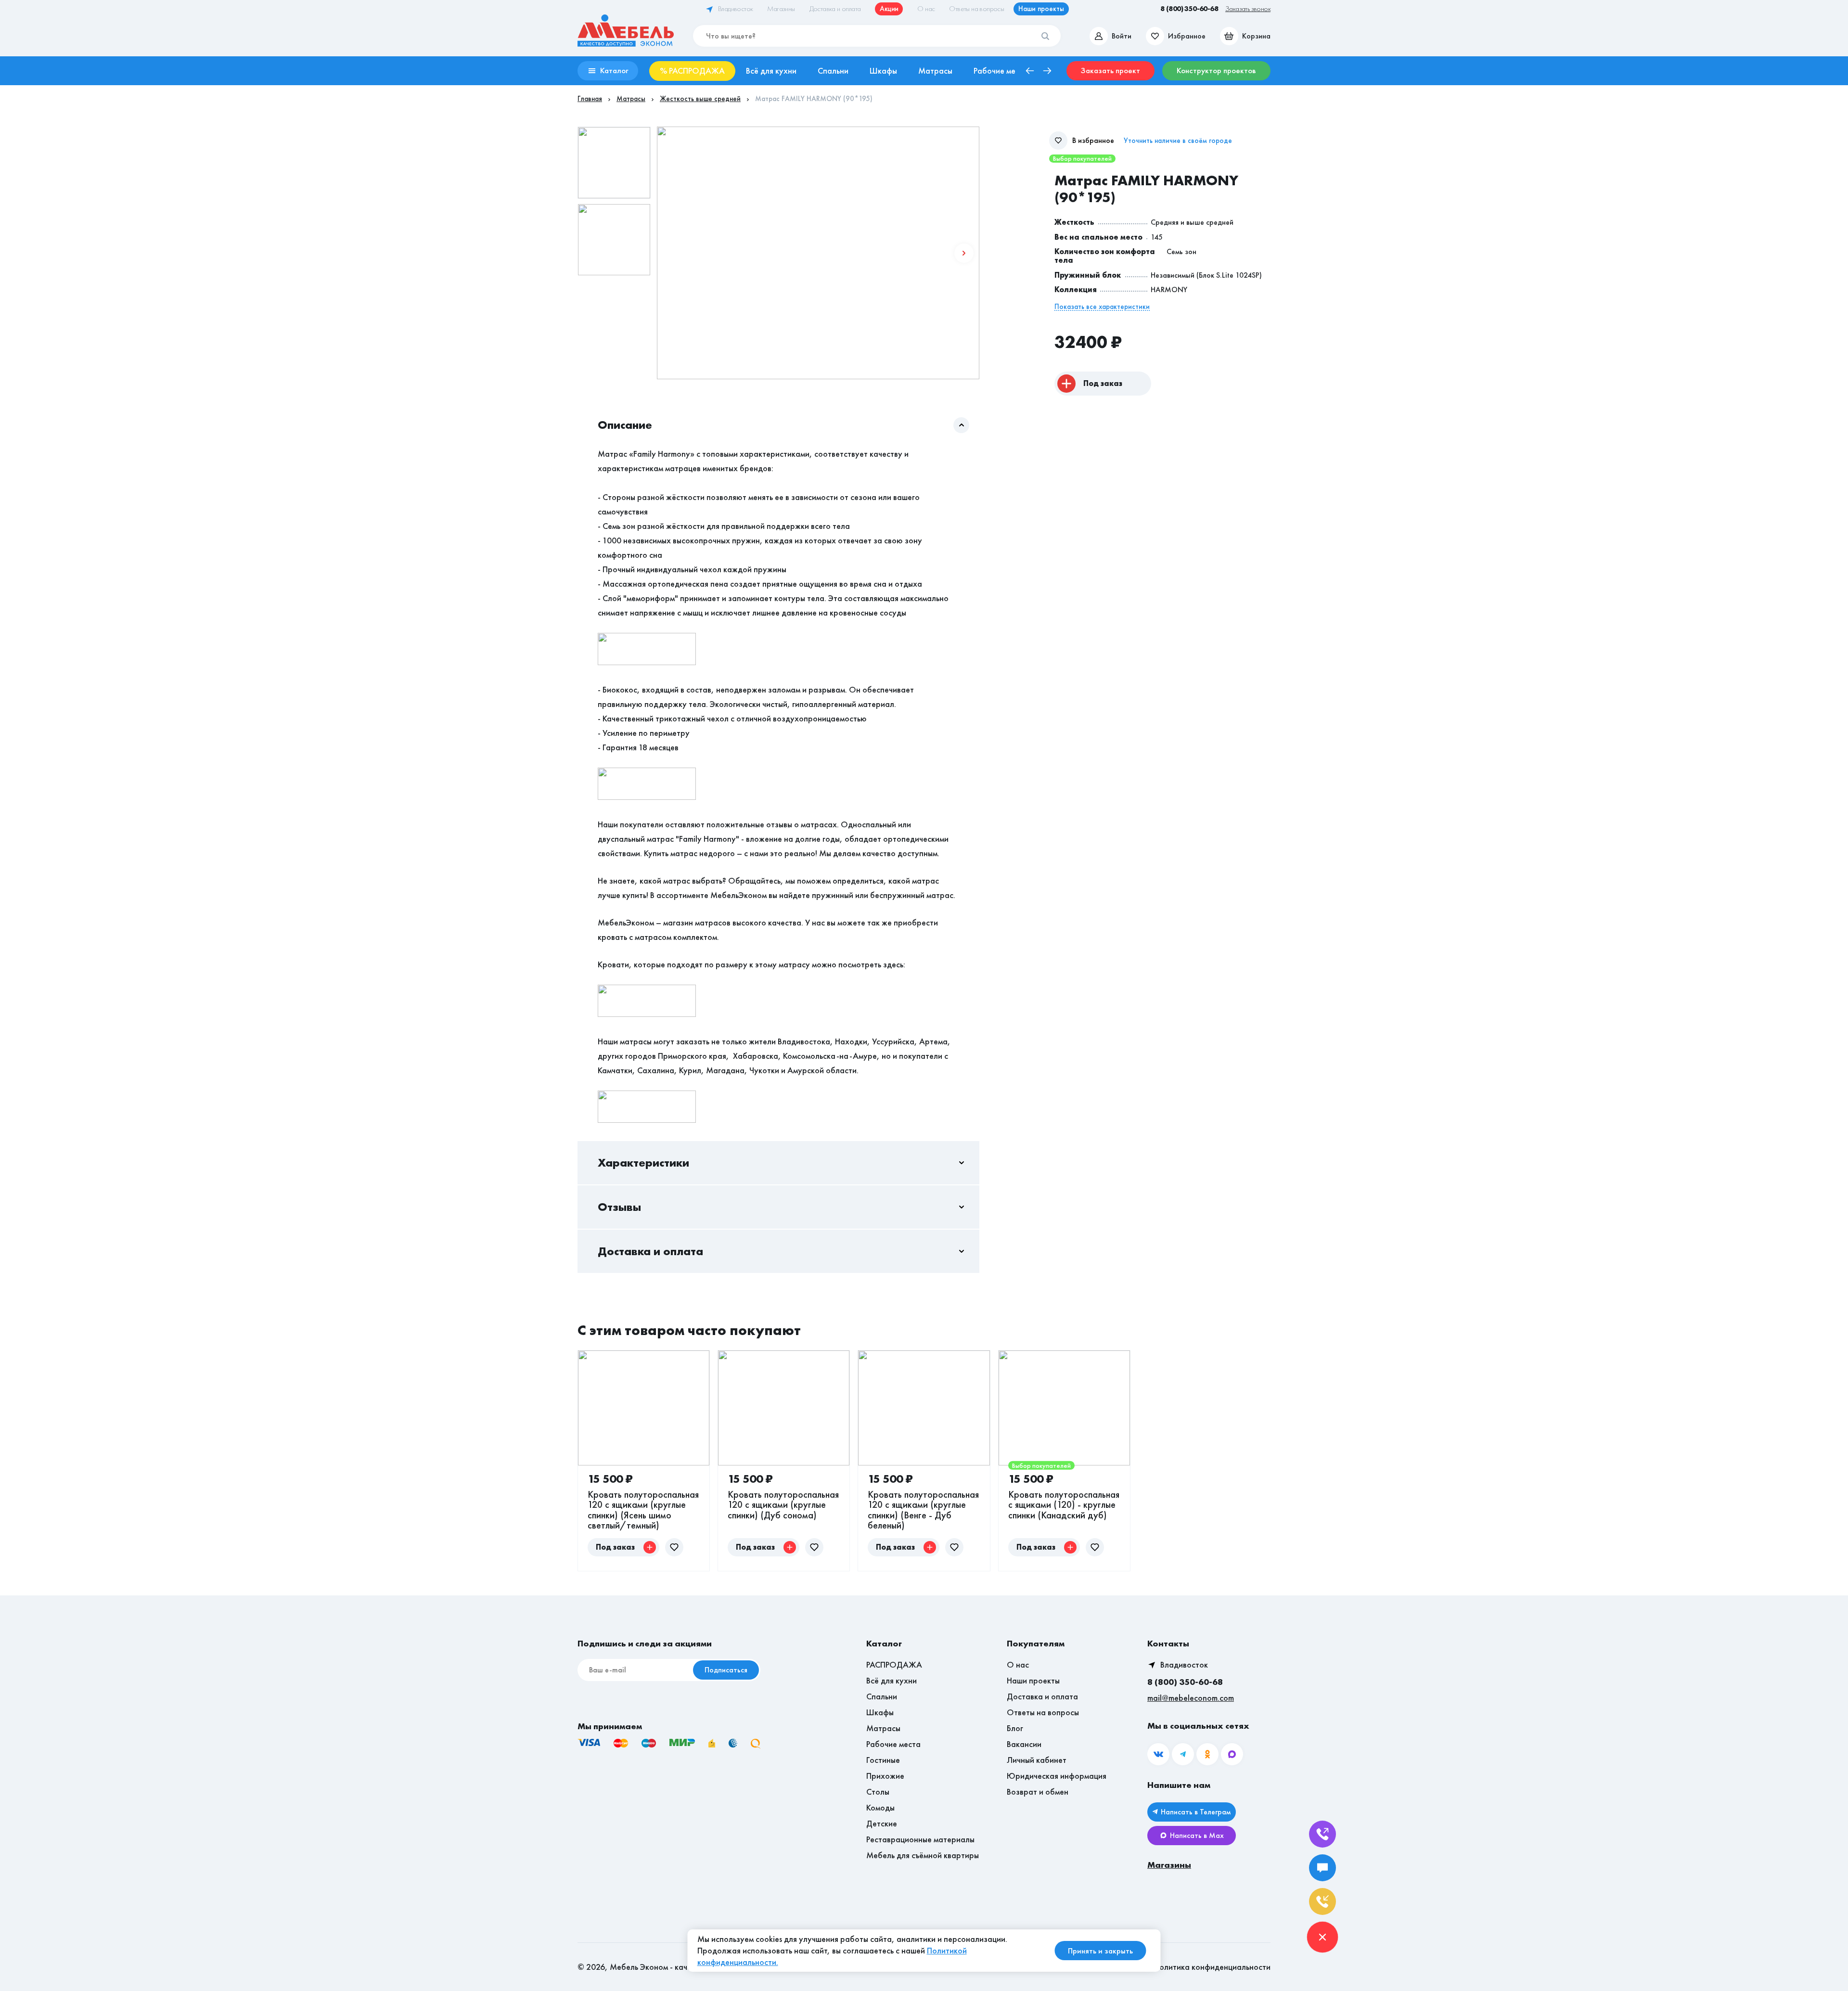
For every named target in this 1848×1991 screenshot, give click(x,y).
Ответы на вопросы (1043, 1712)
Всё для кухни (892, 1680)
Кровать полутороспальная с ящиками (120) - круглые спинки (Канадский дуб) (1064, 1505)
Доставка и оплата (1042, 1696)
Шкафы (880, 1712)
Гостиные (883, 1760)
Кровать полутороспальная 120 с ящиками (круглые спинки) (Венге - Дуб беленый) (923, 1510)
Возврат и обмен (1038, 1792)
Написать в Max (1197, 1835)
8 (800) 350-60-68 (1185, 1682)
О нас (1018, 1664)
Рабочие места (893, 1744)
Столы (878, 1792)
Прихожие (885, 1776)
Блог (1015, 1728)
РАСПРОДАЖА (894, 1664)
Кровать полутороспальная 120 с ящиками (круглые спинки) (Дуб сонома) (783, 1505)
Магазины (1169, 1865)
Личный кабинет (1037, 1760)
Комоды (880, 1807)
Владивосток (1184, 1664)
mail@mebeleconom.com (1191, 1698)
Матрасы (883, 1728)
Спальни (882, 1696)
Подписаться (726, 1670)
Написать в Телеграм (1196, 1812)
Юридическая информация (1057, 1776)
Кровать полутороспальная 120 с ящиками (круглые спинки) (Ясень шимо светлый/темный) (643, 1510)
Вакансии (1024, 1744)
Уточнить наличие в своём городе (1178, 141)
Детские (882, 1823)
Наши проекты (1033, 1680)
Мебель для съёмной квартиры (923, 1855)
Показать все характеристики (1102, 307)
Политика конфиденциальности (1212, 1967)
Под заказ (1103, 383)
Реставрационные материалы (920, 1839)
